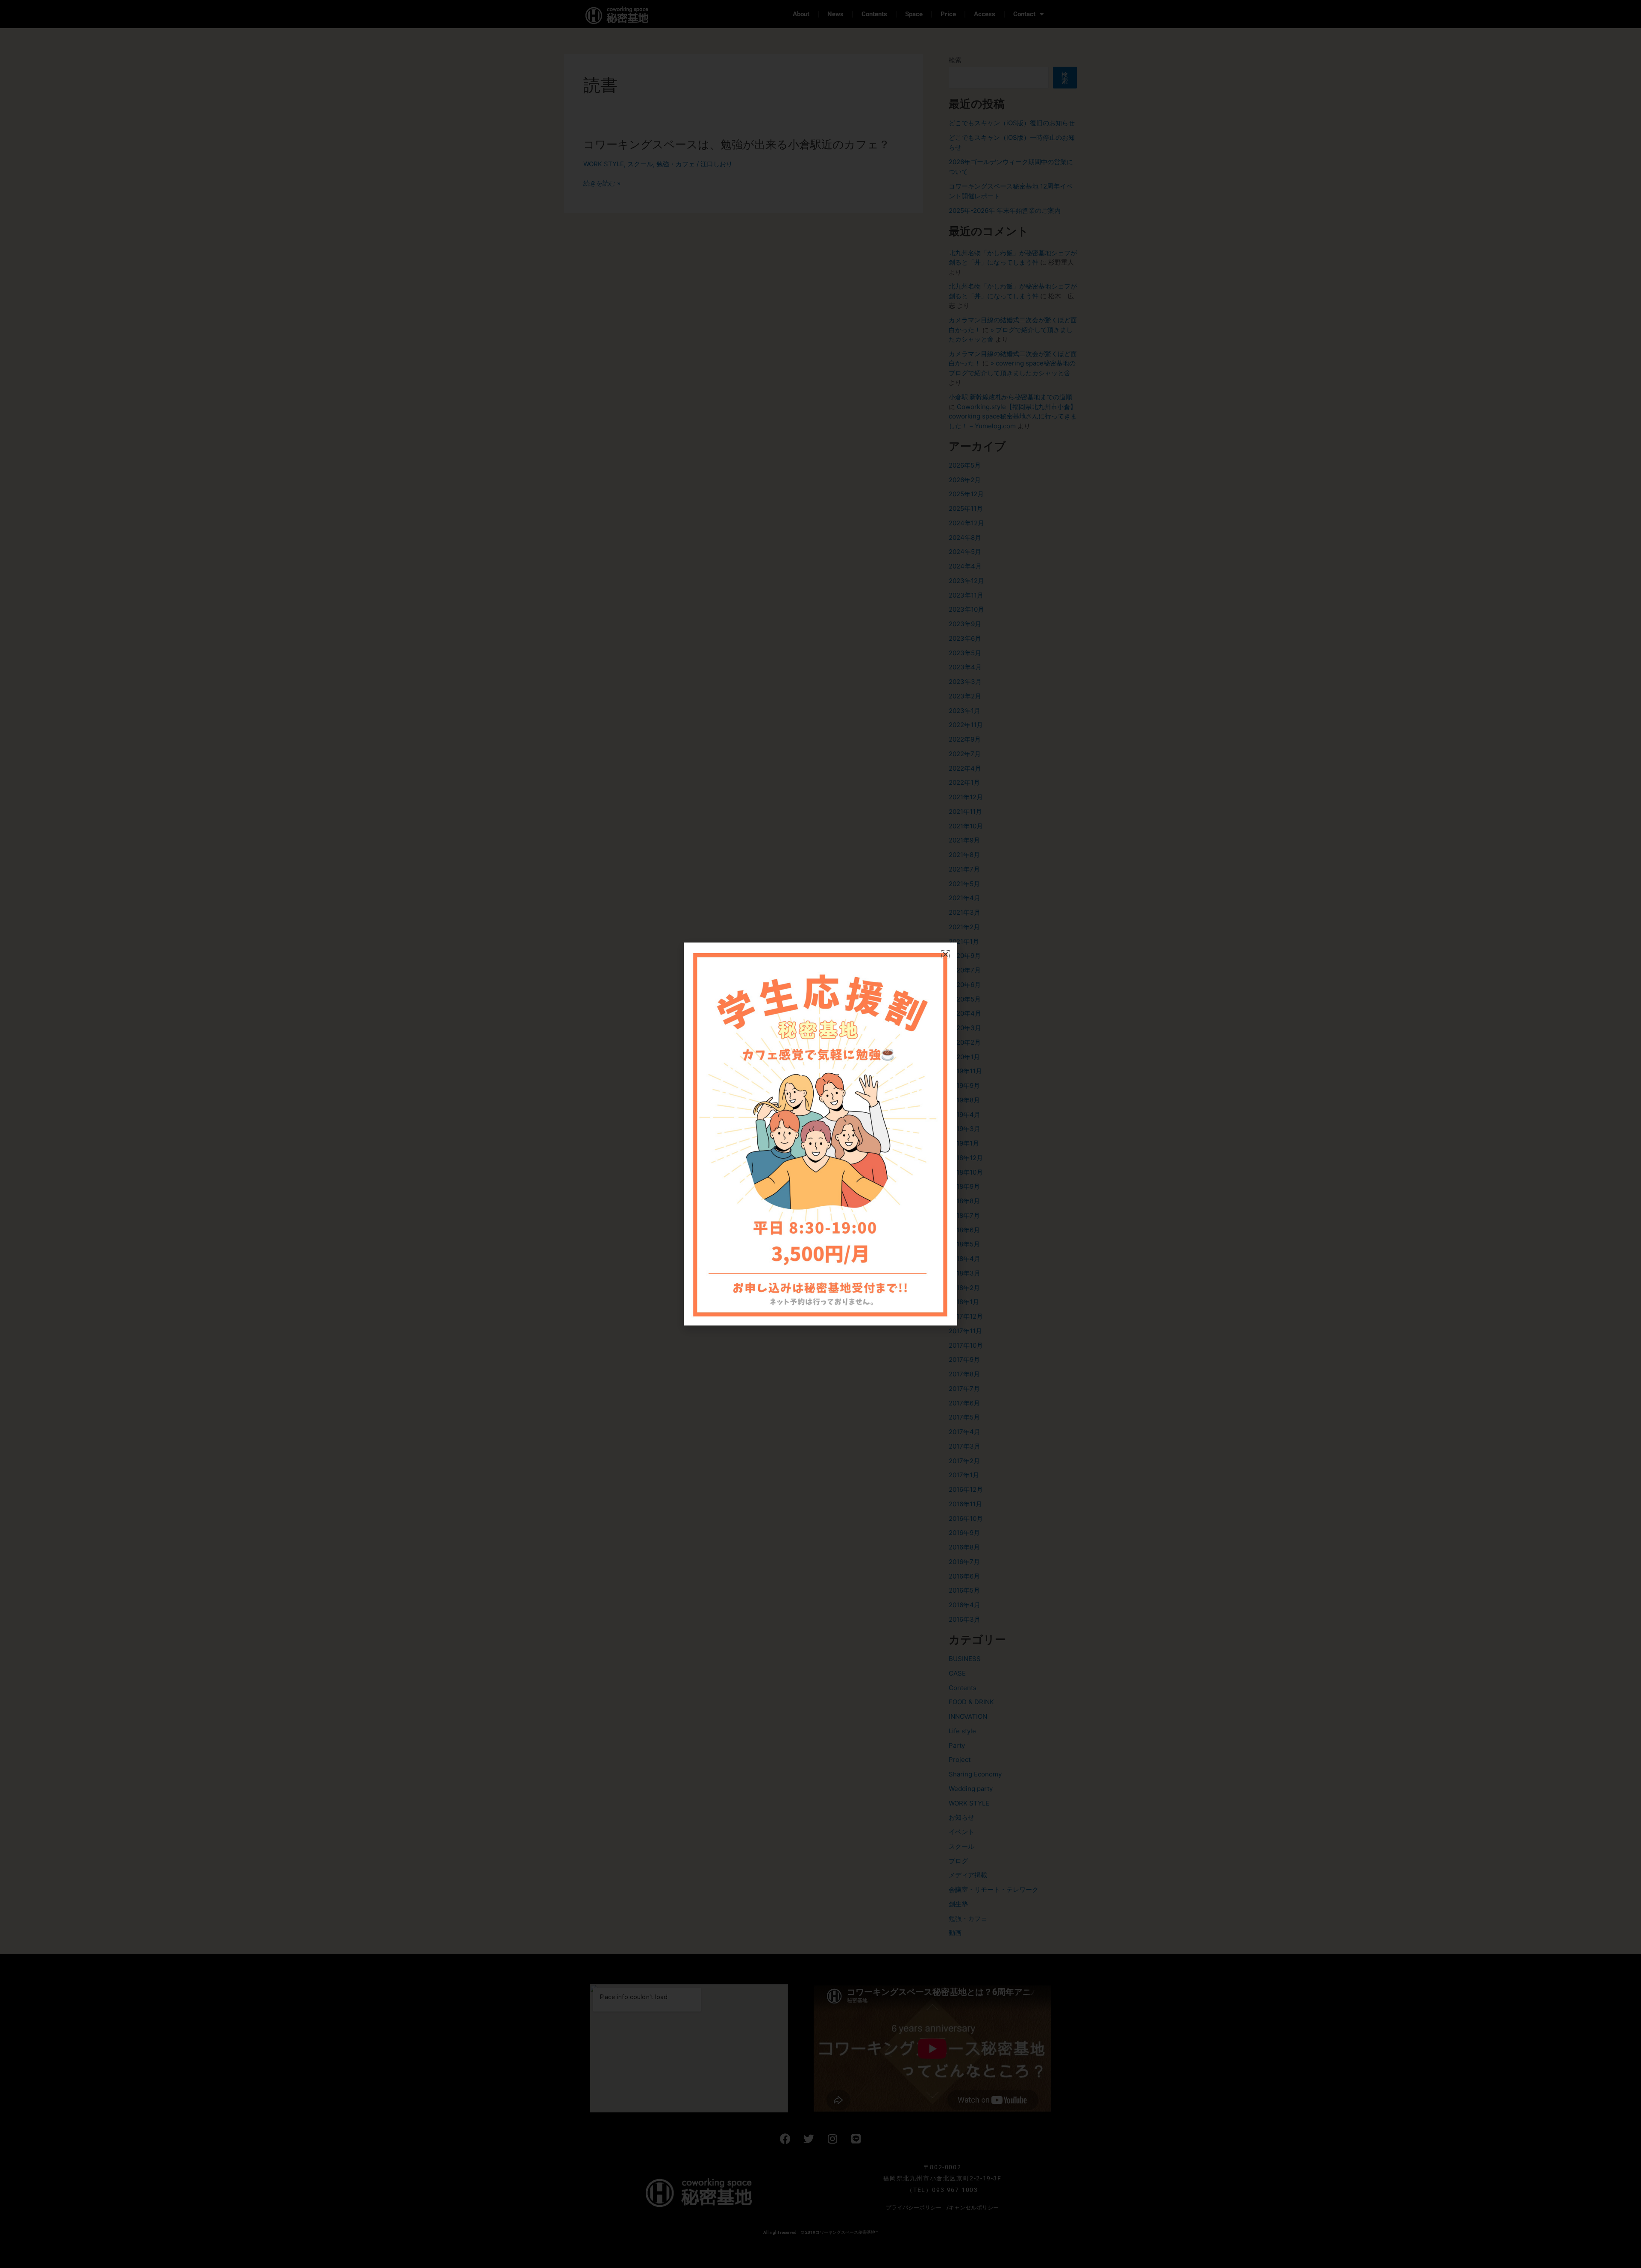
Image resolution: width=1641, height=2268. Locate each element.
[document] (820, 1134)
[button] (945, 954)
